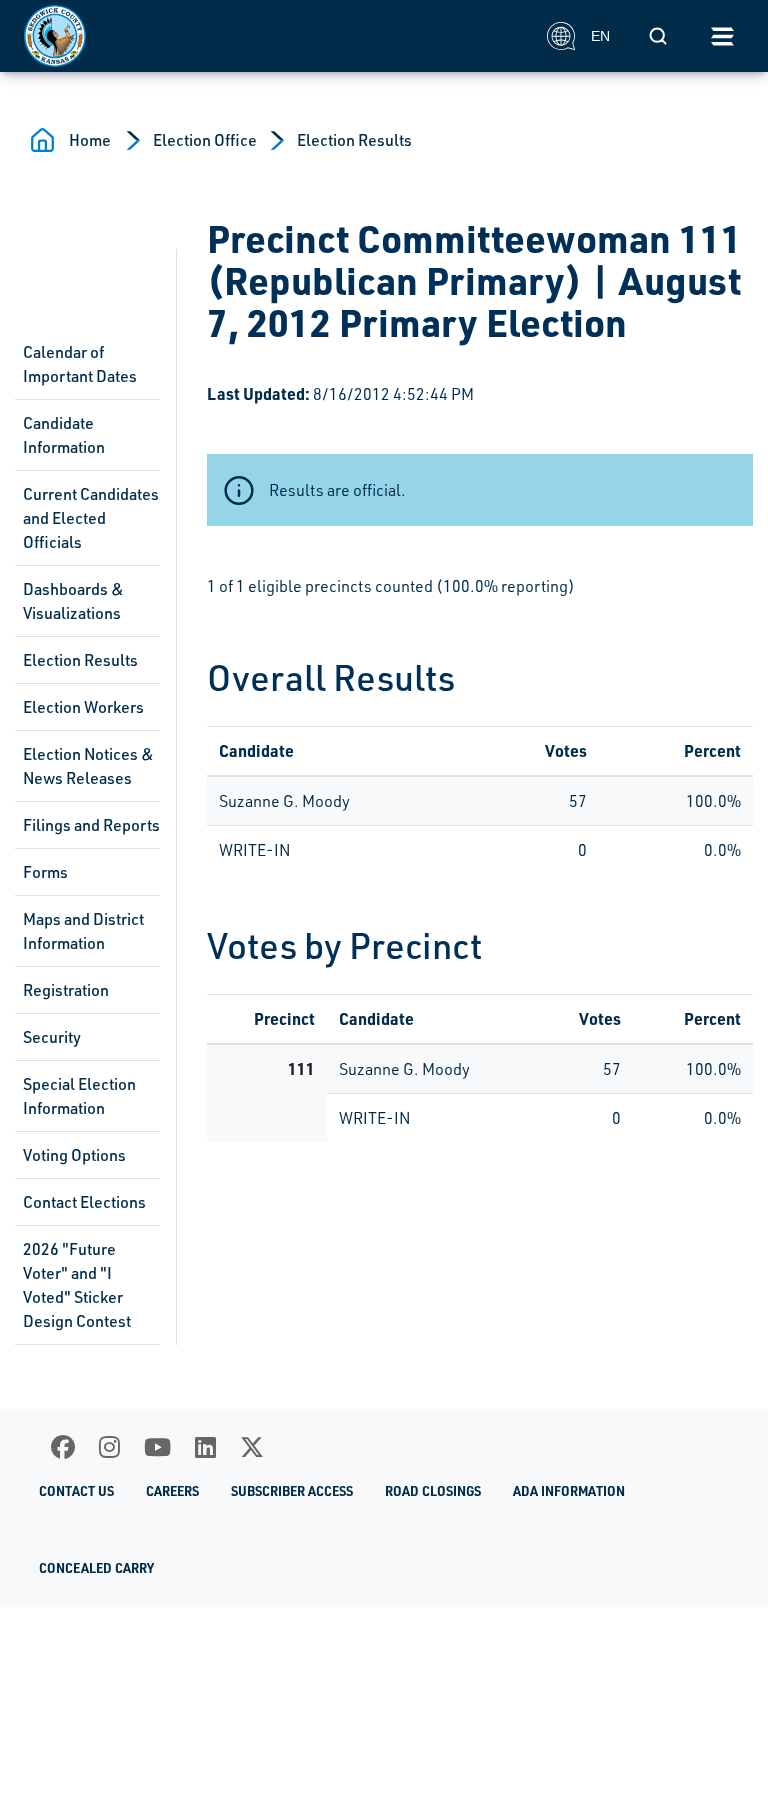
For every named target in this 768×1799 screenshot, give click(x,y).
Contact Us (76, 1491)
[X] (252, 1447)
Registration (66, 990)
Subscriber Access (292, 1491)
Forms (45, 872)
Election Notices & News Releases (88, 766)
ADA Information (569, 1491)
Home (90, 140)
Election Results (354, 140)
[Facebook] (63, 1447)
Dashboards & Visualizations (73, 601)
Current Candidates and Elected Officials (91, 518)
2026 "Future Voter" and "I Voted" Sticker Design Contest (77, 1285)
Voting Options (74, 1155)
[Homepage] (274, 36)
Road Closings (433, 1491)
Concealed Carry (96, 1568)
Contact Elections (84, 1202)
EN (600, 36)
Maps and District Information (83, 931)
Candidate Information (64, 435)
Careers (172, 1491)
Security (52, 1037)
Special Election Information (79, 1096)
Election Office (205, 140)
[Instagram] (109, 1447)
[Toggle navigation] (722, 36)
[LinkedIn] (205, 1447)
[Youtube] (157, 1447)
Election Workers (83, 707)
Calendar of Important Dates (80, 364)
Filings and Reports (91, 825)
